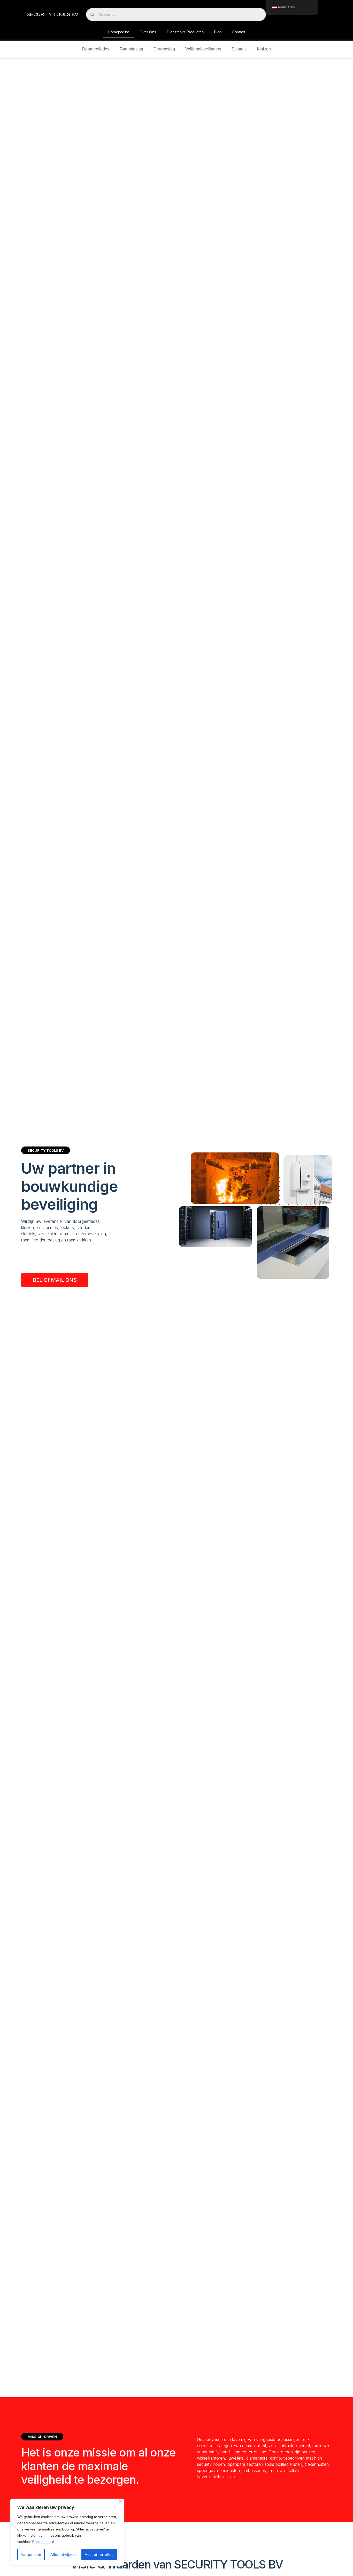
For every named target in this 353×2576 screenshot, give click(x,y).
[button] (55, 1280)
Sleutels (239, 49)
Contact (238, 32)
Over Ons (148, 32)
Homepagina (118, 32)
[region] (67, 2532)
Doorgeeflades (96, 49)
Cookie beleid (43, 2542)
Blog (218, 32)
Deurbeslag (164, 49)
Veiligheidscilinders (203, 49)
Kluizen (264, 49)
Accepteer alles (99, 2555)
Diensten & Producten (185, 32)
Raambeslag (131, 49)
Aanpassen (31, 2555)
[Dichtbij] (121, 2501)
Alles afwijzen (63, 2555)
